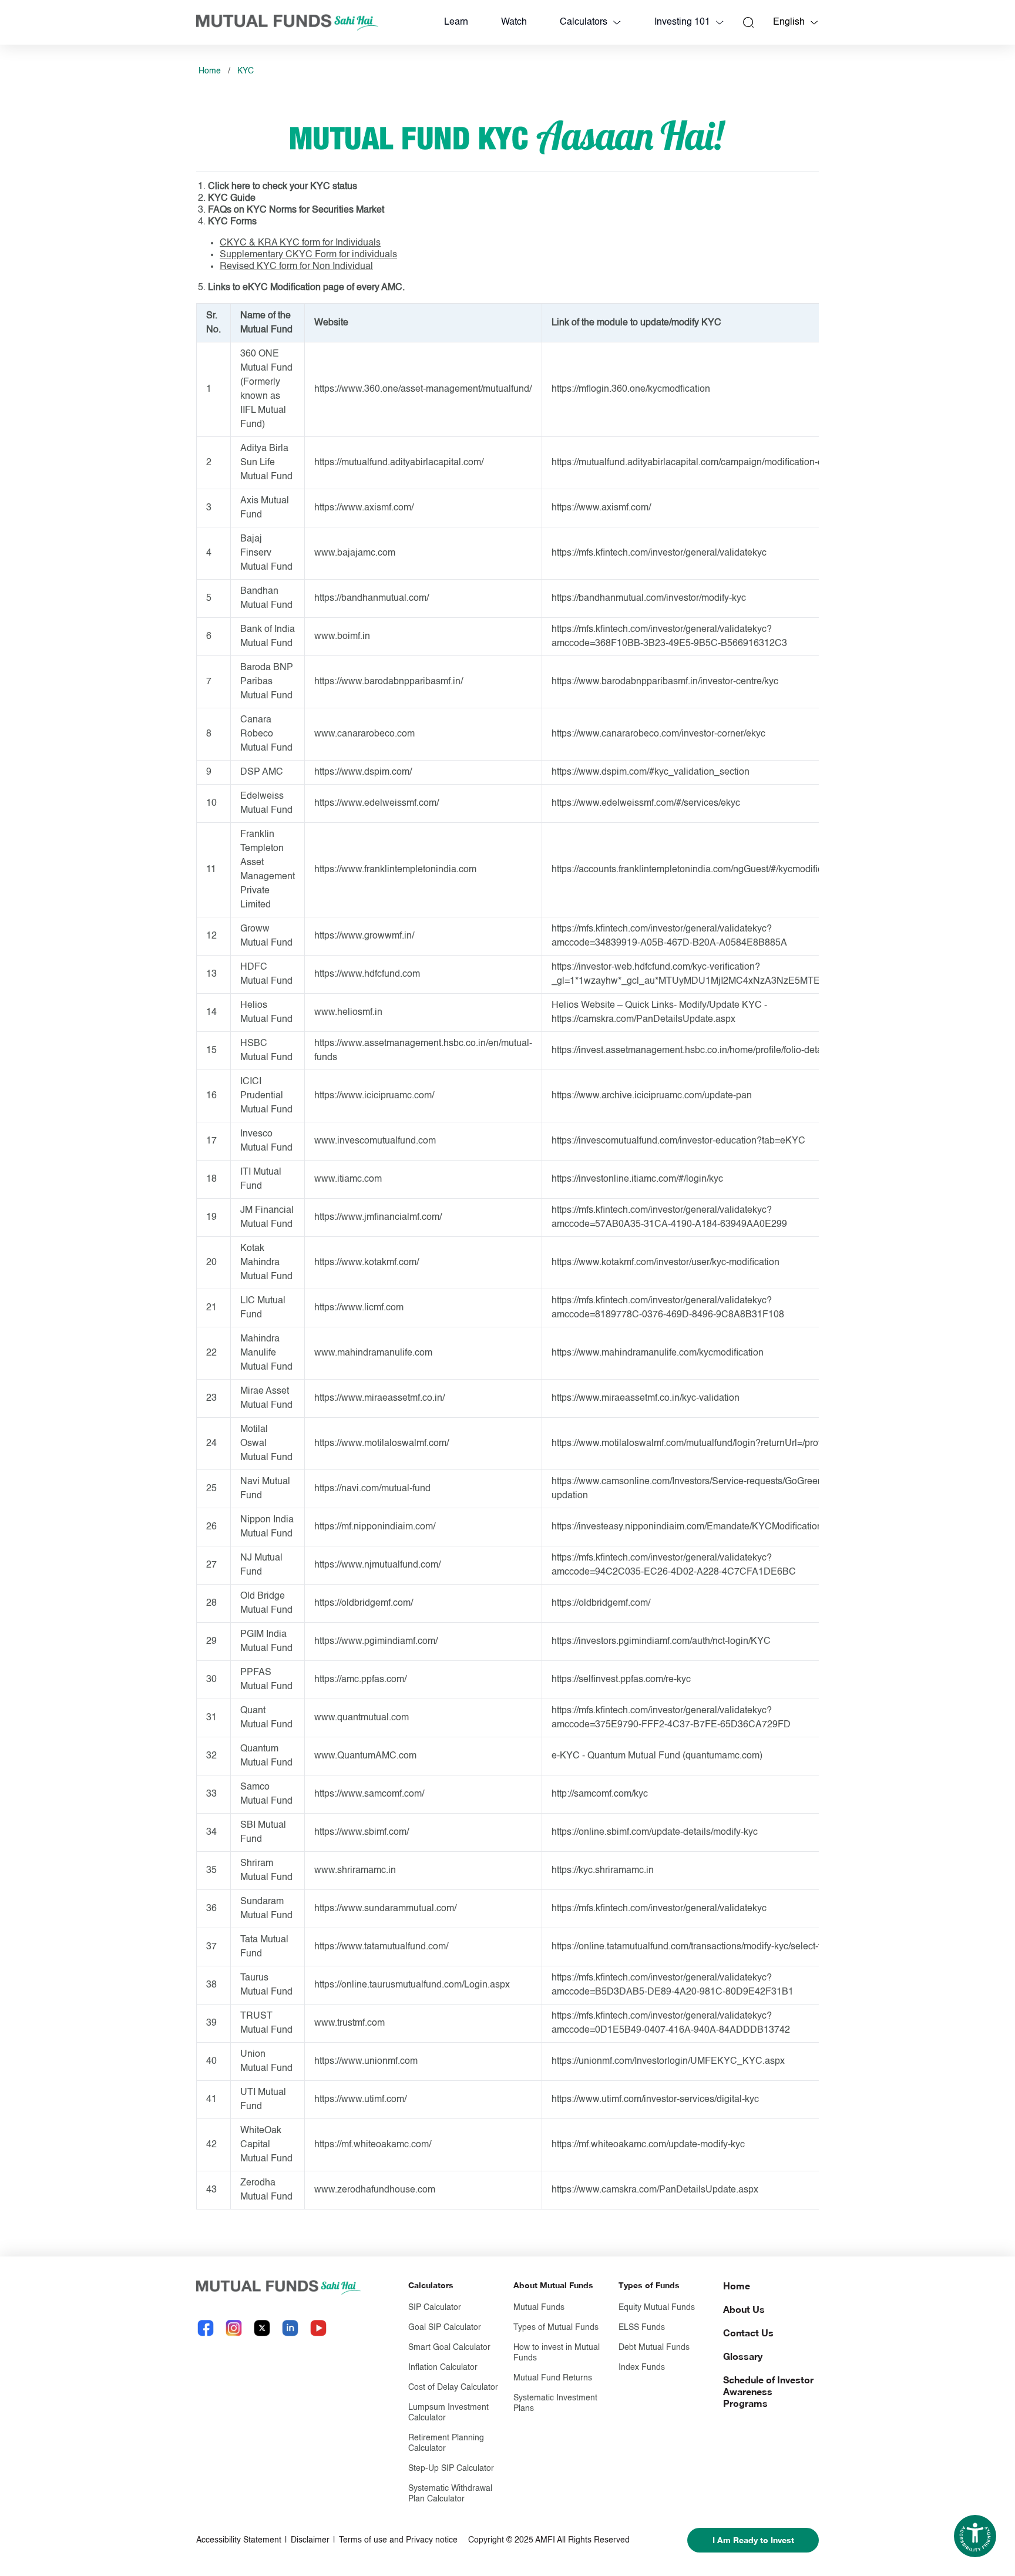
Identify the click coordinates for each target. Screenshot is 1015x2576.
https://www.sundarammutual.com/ (385, 1909)
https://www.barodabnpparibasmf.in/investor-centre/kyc (665, 682)
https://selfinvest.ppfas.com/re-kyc (621, 1680)
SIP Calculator (435, 2308)
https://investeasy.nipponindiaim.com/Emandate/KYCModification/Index (700, 1527)
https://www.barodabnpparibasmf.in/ (389, 682)
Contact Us (748, 2333)
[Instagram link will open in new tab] (234, 2328)
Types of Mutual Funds (556, 2328)
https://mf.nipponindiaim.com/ (375, 1527)
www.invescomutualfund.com (375, 1141)
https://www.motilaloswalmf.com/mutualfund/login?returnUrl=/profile (691, 1444)
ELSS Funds (642, 2328)
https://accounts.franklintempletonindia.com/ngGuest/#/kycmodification (697, 870)
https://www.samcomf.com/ (369, 1794)
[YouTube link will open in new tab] (318, 2328)
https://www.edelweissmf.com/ (377, 803)
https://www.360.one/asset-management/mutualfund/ (423, 389)
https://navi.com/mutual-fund (372, 1489)
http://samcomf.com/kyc (600, 1794)
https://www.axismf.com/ (364, 508)
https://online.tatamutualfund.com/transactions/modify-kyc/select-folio (694, 1947)
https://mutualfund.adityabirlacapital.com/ (399, 463)
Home (210, 71)
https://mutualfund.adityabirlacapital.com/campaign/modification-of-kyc (697, 463)
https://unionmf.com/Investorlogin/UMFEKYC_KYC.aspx (668, 2062)
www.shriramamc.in (355, 1871)
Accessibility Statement (239, 2540)
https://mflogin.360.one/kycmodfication (631, 389)
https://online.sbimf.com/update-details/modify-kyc (655, 1832)
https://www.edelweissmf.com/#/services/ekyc (646, 803)
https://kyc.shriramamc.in (603, 1871)
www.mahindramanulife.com (373, 1353)
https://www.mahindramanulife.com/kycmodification (658, 1353)
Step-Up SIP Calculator (451, 2469)
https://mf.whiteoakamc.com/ (373, 2145)
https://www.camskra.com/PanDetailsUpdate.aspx (655, 2190)
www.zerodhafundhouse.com (375, 2190)
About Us (744, 2309)
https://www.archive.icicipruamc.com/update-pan (652, 1096)
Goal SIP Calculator (445, 2328)
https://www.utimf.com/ (360, 2100)
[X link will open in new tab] (262, 2328)
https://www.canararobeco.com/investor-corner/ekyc (658, 734)
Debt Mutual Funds (654, 2348)
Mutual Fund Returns (553, 2378)
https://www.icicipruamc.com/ (374, 1096)
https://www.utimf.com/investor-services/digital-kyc (655, 2100)
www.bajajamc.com (355, 553)
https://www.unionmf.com (366, 2062)
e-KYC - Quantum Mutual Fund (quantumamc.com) (657, 1756)
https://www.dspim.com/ (363, 772)
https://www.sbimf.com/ (362, 1832)
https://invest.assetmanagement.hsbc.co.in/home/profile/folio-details (692, 1051)
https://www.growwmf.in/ (364, 936)
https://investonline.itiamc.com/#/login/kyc (637, 1179)
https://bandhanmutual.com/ (372, 598)
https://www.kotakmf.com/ (367, 1263)
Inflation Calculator (443, 2368)
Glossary (743, 2356)
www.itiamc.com (348, 1179)
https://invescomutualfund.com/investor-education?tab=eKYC (678, 1141)
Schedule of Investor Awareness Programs (768, 2391)
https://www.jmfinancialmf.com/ (378, 1218)
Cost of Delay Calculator (453, 2387)
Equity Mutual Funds (657, 2308)
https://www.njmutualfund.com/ (377, 1565)
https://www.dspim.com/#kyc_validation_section (651, 772)
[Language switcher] (814, 22)
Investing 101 (682, 22)
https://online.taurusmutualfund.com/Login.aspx (412, 1985)
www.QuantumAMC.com (365, 1756)
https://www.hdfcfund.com (367, 974)
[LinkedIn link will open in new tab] (290, 2328)
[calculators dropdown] (617, 22)
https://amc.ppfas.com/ (360, 1680)
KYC (246, 71)
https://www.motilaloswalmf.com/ (382, 1444)
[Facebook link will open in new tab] (206, 2328)
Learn (456, 22)
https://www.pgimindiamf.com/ (376, 1642)
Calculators (584, 22)
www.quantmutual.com (362, 1718)
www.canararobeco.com (364, 734)
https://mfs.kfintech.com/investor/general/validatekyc (659, 553)
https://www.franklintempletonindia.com (395, 870)
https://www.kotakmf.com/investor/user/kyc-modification (666, 1263)
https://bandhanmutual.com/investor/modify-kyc (649, 598)
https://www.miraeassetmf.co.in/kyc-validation (646, 1398)
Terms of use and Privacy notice (398, 2540)
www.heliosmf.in (348, 1013)
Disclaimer (310, 2540)
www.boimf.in (342, 637)
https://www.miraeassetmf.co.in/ (379, 1398)
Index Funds (642, 2368)
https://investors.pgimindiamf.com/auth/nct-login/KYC (661, 1642)
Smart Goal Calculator (449, 2348)
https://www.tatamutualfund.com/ (381, 1947)
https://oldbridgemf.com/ (364, 1603)
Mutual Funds (539, 2308)
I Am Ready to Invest (753, 2540)
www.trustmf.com (349, 2023)
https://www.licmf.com (359, 1308)
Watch (514, 22)
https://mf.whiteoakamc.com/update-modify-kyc (648, 2145)
